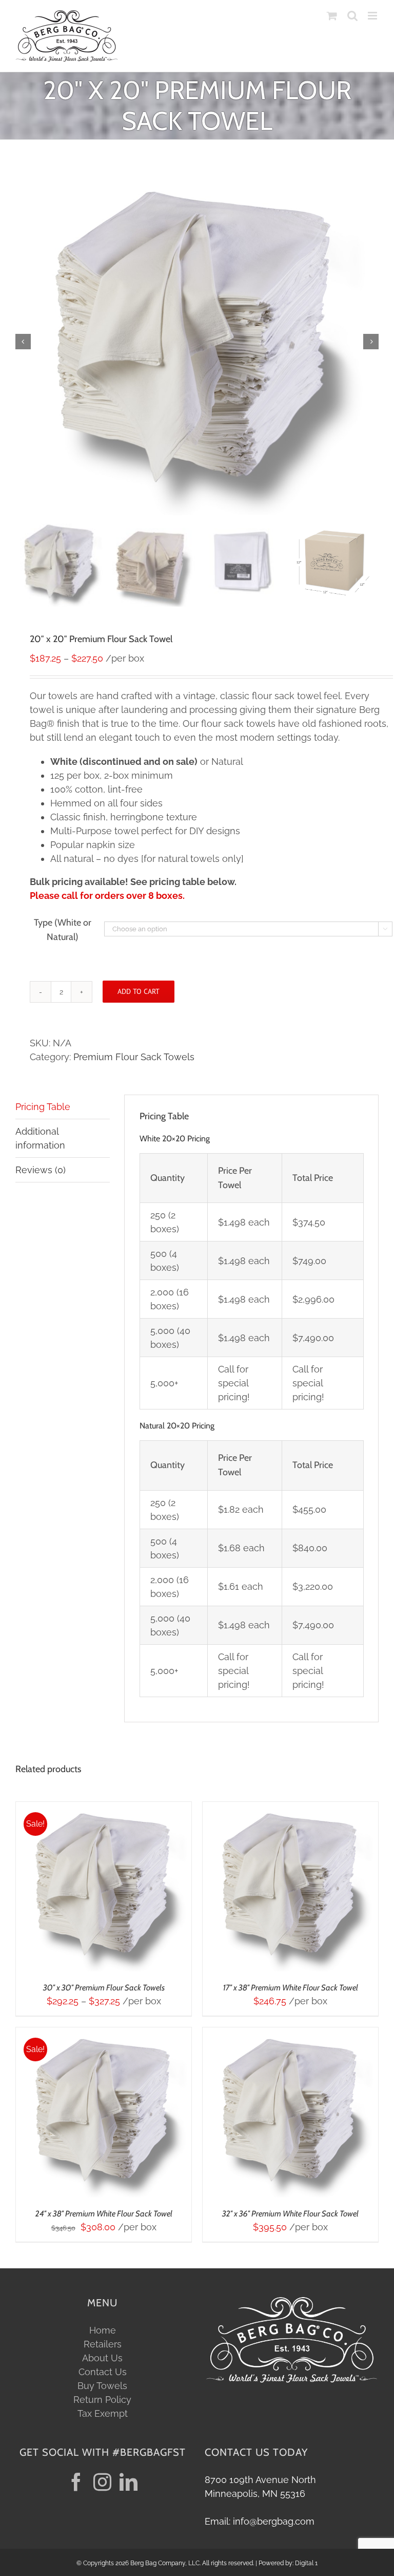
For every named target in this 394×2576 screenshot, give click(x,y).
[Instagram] (102, 2482)
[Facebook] (76, 2482)
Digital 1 (306, 2563)
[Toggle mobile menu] (373, 16)
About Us (102, 2358)
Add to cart (139, 991)
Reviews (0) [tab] (41, 1170)
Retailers (103, 2344)
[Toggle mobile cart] (332, 16)
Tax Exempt (103, 2413)
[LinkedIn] (129, 2482)
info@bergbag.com (274, 2521)
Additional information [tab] (40, 1138)
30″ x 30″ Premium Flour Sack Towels (104, 1988)
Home (103, 2330)
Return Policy (102, 2400)
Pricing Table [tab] (43, 1107)
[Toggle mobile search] (352, 16)
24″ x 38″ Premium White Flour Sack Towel (104, 2214)
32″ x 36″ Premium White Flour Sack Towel (290, 2214)
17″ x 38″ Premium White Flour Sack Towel (291, 1988)
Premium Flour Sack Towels (134, 1057)
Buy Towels (102, 2386)
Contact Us (103, 2372)
